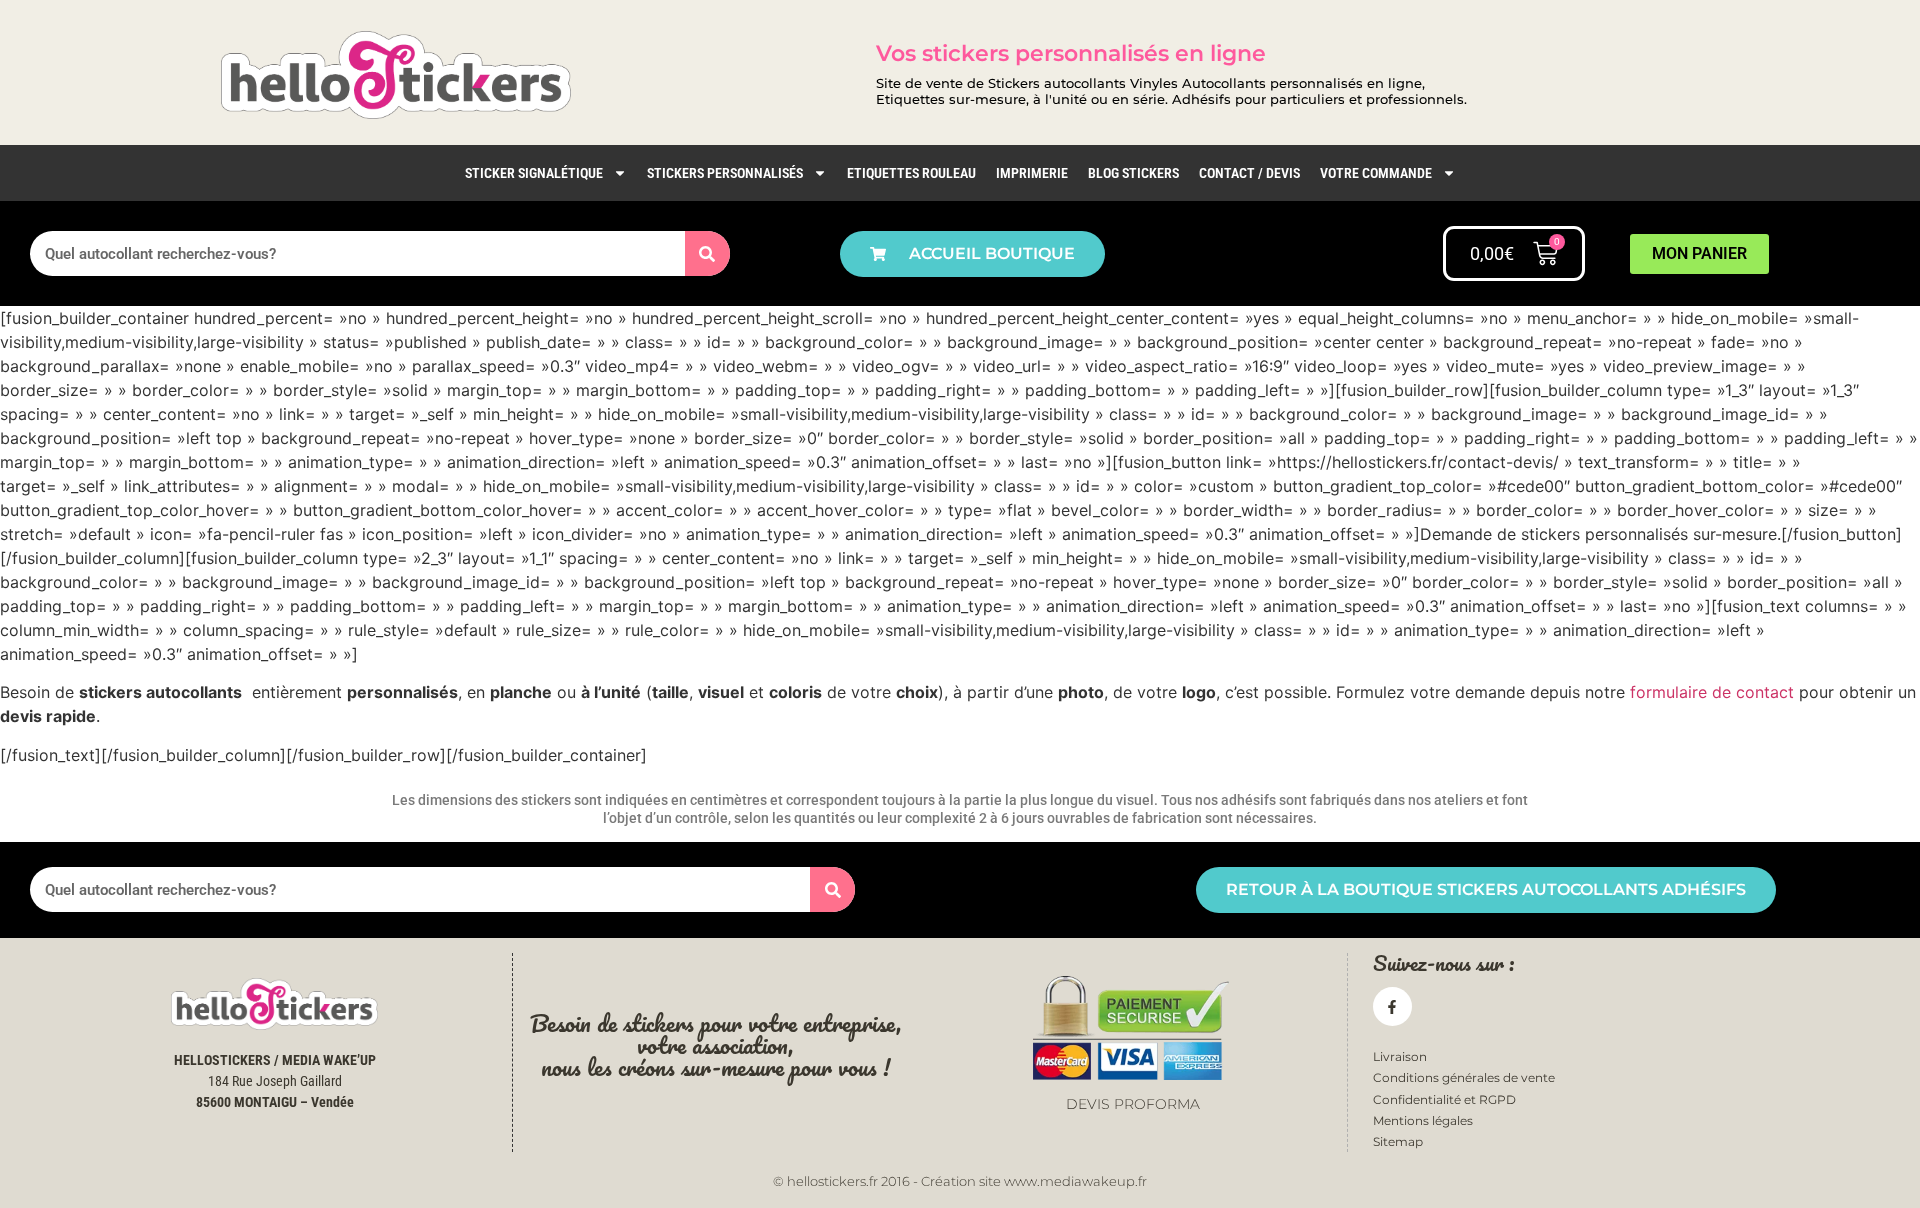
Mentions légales (1423, 1120)
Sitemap (1398, 1141)
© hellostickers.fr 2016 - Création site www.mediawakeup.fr (960, 1181)
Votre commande (1376, 173)
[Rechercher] (707, 253)
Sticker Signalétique (534, 173)
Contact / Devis (1249, 173)
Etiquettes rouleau (911, 173)
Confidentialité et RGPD (1444, 1099)
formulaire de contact (1712, 692)
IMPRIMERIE (1032, 173)
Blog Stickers (1133, 173)
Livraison (1400, 1056)
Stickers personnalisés (725, 173)
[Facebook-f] (1392, 1006)
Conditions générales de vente (1464, 1077)
